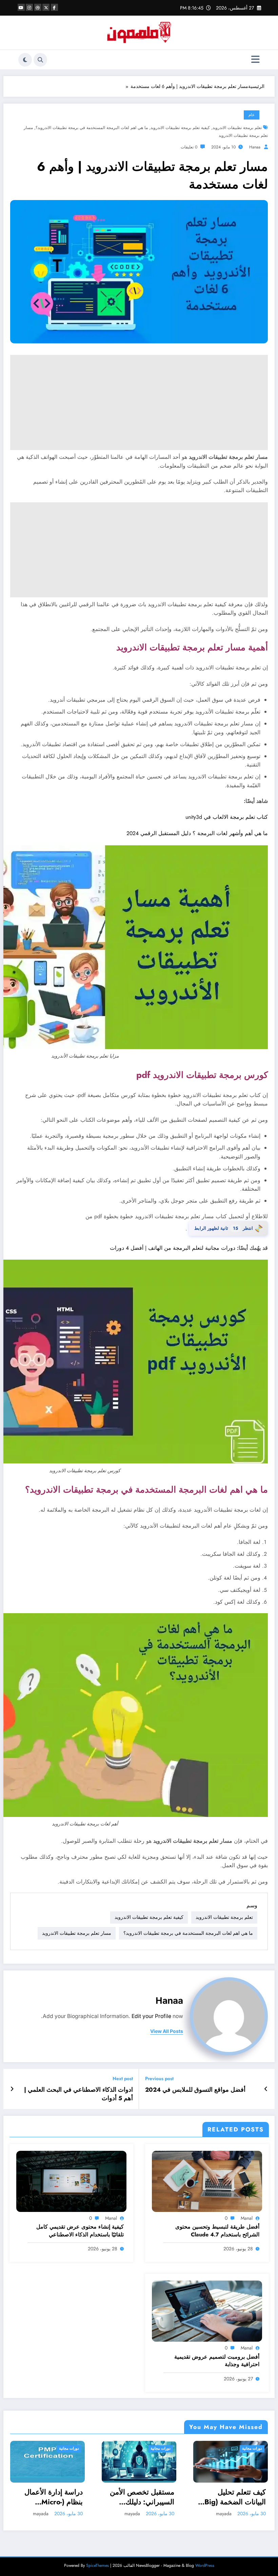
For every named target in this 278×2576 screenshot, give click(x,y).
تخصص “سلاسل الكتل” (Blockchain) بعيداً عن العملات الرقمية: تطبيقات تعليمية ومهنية (235, 2497)
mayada (41, 2514)
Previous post (159, 2079)
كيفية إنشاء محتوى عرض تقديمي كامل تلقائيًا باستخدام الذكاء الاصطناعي (80, 2231)
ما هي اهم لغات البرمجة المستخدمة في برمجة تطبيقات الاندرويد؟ (92, 128)
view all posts (167, 2031)
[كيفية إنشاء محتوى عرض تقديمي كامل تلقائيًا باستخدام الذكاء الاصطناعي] (71, 2181)
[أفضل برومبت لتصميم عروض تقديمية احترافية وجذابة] (207, 2311)
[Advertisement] (139, 402)
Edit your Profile (151, 2016)
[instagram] (29, 7)
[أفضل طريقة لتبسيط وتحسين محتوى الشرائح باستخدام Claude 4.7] (207, 2181)
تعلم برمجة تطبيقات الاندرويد (237, 128)
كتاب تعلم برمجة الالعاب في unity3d (227, 817)
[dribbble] (38, 7)
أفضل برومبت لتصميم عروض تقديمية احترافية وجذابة (217, 2361)
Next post (123, 2079)
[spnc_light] (25, 60)
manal (247, 2218)
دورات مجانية (69, 2448)
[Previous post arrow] (266, 2089)
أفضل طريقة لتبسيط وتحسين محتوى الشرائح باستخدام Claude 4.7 (217, 2231)
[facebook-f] (54, 7)
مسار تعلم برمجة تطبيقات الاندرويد (77, 1933)
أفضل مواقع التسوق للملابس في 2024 (195, 2090)
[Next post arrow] (12, 2089)
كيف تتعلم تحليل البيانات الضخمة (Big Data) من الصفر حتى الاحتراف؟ (143, 2497)
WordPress (205, 2565)
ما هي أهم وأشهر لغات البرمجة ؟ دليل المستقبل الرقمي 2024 (197, 833)
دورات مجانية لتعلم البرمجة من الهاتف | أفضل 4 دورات (173, 1248)
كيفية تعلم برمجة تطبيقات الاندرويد (180, 128)
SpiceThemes (97, 2565)
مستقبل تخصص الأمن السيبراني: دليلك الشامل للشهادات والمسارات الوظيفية (51, 2497)
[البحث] (40, 60)
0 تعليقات (189, 147)
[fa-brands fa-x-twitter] (46, 7)
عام (252, 115)
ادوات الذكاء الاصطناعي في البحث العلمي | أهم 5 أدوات (78, 2094)
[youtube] (21, 7)
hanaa (255, 147)
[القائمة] (255, 60)
